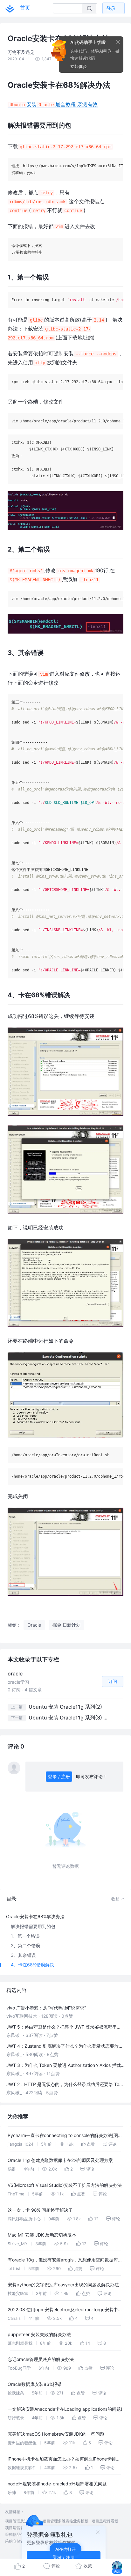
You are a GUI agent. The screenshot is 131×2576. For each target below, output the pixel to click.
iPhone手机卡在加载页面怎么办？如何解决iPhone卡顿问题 (64, 2460)
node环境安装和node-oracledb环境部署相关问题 (57, 2484)
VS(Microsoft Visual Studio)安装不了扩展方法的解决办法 (65, 2185)
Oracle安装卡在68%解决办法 (35, 1916)
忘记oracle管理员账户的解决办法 (41, 2359)
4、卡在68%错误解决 (32, 1965)
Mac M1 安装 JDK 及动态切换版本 (42, 2235)
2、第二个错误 (25, 1945)
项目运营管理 (17, 2528)
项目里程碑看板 (105, 2521)
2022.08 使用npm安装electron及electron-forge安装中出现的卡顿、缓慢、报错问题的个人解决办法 (65, 2310)
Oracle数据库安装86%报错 (35, 2384)
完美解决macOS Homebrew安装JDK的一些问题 (56, 2434)
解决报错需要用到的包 (33, 1926)
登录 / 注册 (59, 1776)
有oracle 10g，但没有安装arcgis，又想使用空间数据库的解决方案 (65, 2261)
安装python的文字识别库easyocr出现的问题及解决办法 (63, 2285)
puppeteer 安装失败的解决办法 (39, 2334)
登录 (111, 8)
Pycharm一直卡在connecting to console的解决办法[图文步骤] (65, 2136)
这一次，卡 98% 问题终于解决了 (40, 2210)
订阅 (113, 1681)
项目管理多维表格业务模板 (65, 2521)
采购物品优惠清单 (20, 2534)
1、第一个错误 (25, 1936)
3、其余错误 (23, 1955)
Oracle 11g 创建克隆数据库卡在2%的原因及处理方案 (60, 2160)
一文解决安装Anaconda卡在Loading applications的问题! (65, 2409)
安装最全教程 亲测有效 (54, 104)
